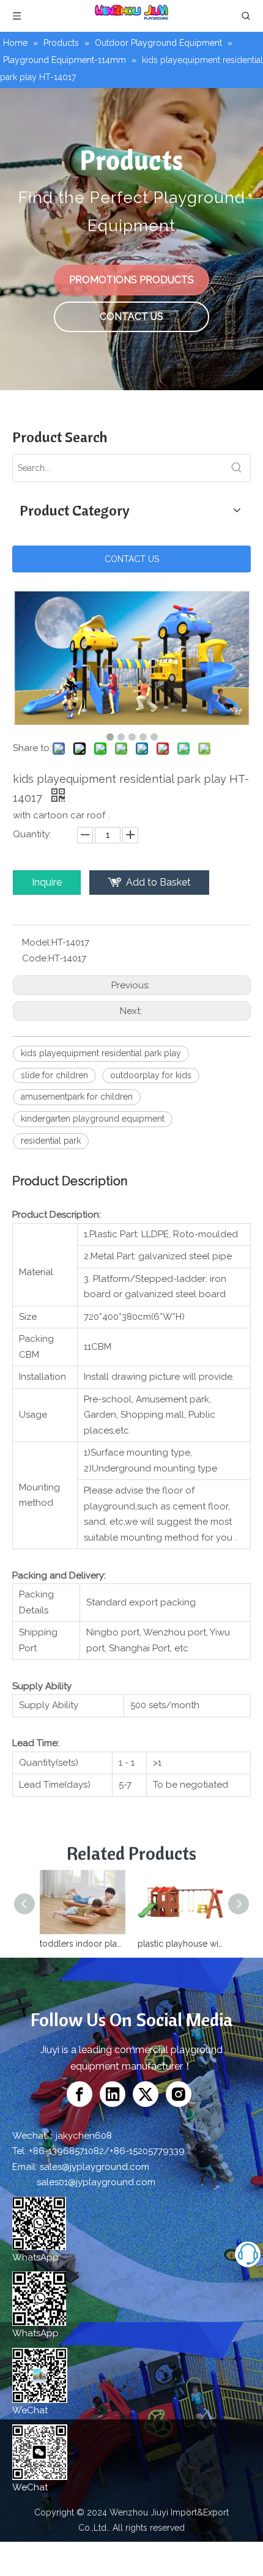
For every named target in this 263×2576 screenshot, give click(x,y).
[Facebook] (80, 2094)
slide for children (54, 1075)
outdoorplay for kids (151, 1075)
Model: (37, 942)
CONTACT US (131, 316)
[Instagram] (179, 2094)
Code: (35, 958)
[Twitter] (146, 2094)
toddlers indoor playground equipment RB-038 (83, 1944)
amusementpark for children (77, 1097)
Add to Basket (158, 882)
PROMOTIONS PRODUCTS (131, 280)
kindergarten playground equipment (93, 1119)
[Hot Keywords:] (237, 468)
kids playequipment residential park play (101, 1053)
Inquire (47, 882)
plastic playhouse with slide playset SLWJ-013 (180, 1944)
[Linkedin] (113, 2094)
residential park (51, 1141)
